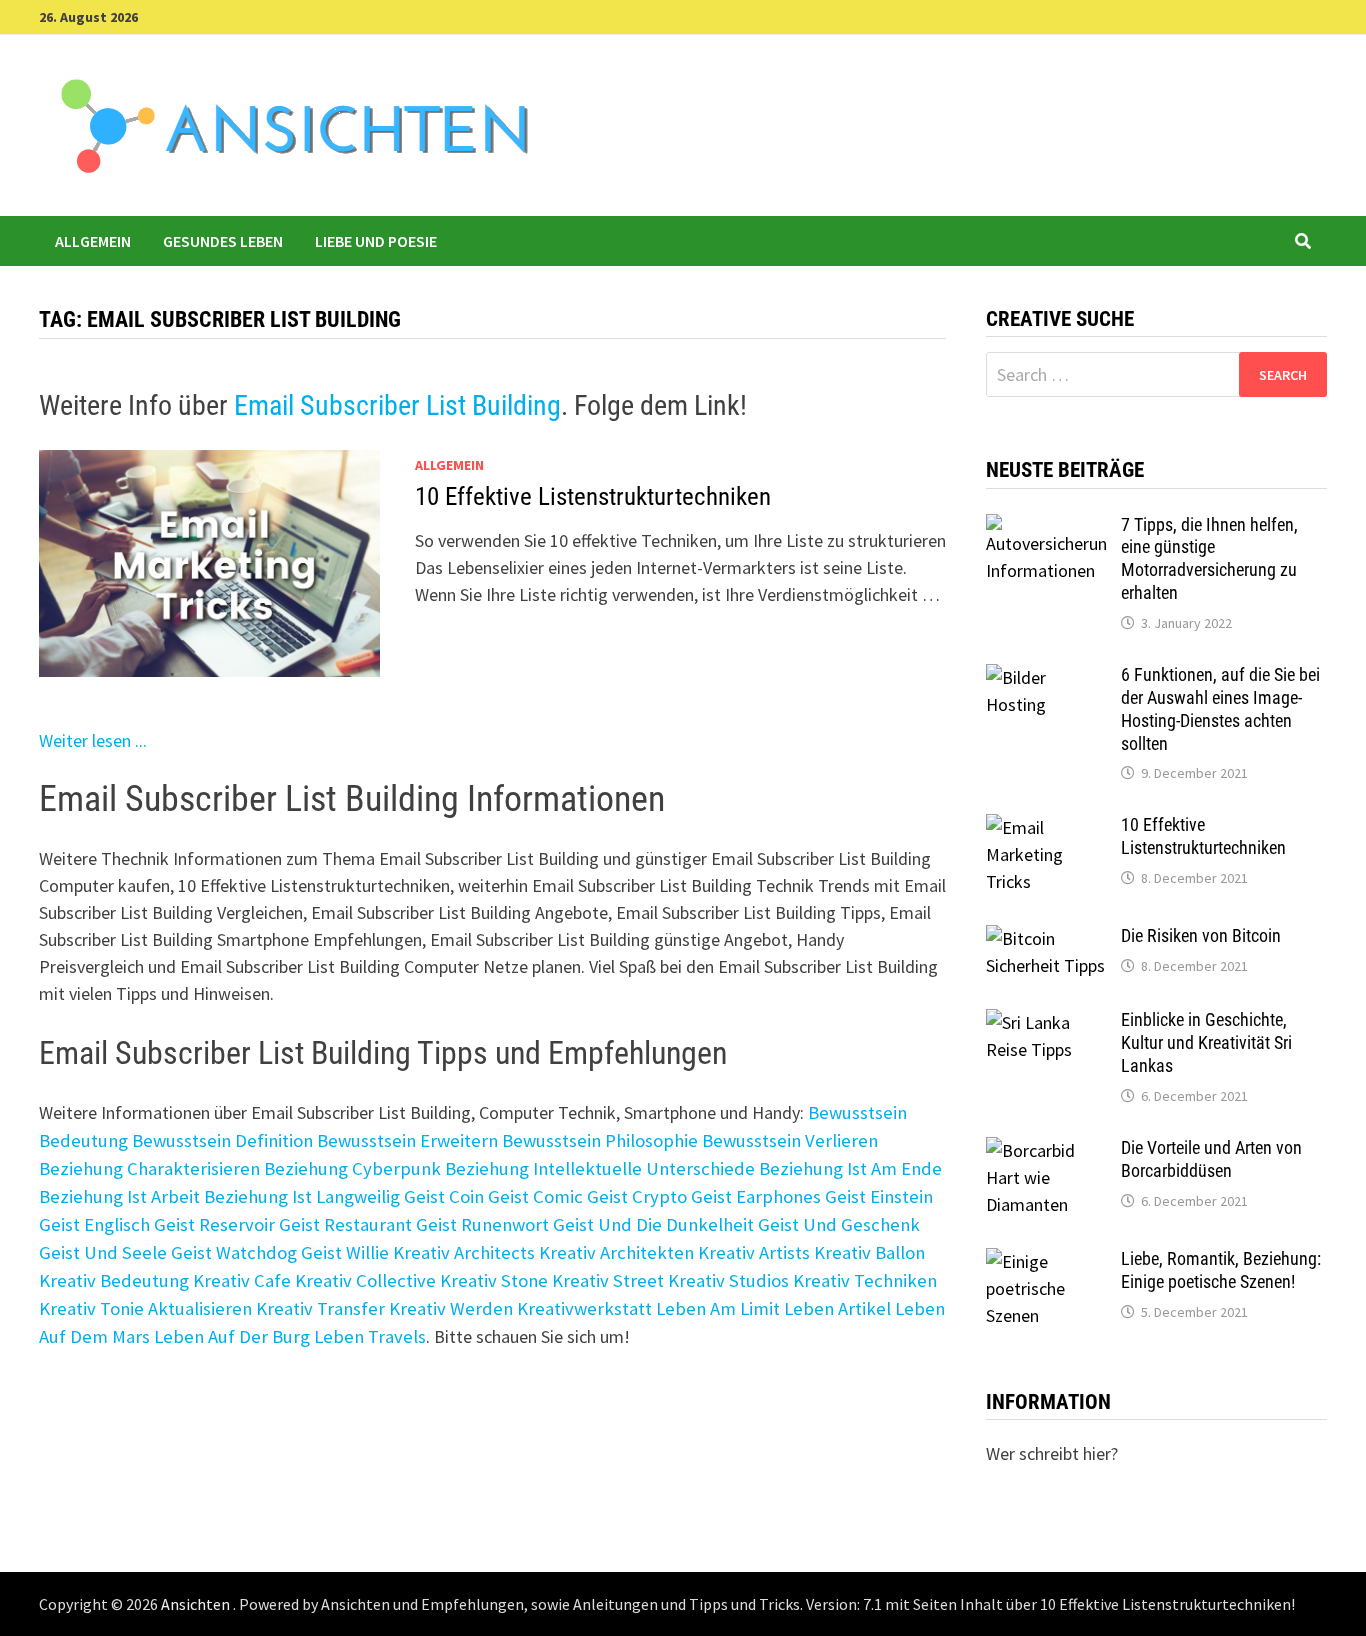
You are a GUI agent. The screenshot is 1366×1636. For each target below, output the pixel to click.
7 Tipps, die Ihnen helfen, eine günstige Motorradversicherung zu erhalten (1209, 559)
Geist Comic (535, 1196)
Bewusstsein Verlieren (790, 1140)
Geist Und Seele (103, 1252)
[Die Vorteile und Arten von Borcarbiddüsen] (1046, 1150)
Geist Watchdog (234, 1252)
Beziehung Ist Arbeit (119, 1196)
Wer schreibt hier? (1052, 1453)
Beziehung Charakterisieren (149, 1168)
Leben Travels (370, 1336)
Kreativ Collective (365, 1280)
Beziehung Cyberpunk (352, 1168)
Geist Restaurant (345, 1224)
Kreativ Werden (451, 1308)
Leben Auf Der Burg (232, 1336)
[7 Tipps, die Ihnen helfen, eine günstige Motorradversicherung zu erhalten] (1046, 527)
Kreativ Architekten (616, 1252)
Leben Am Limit (718, 1308)
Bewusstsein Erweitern (407, 1140)
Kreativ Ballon (869, 1252)
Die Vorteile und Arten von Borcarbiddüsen (1211, 1159)
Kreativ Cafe (242, 1280)
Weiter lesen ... (93, 740)
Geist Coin (444, 1196)
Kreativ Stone (494, 1280)
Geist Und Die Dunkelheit (653, 1224)
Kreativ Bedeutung (114, 1280)
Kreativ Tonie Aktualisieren (145, 1308)
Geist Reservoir (214, 1224)
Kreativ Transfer (320, 1308)
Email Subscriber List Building (397, 405)
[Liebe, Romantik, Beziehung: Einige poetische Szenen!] (1046, 1261)
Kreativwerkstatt (584, 1308)
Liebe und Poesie (376, 241)
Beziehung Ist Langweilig (302, 1196)
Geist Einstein (879, 1196)
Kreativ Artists (754, 1252)
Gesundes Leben (223, 241)
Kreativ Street (608, 1280)
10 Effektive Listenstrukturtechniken (593, 496)
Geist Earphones (756, 1196)
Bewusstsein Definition (222, 1140)
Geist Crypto (637, 1196)
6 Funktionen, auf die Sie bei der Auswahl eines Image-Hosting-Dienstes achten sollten (1220, 709)
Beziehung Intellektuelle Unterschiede (600, 1168)
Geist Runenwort (482, 1224)
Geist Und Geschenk (839, 1224)
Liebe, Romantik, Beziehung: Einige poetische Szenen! (1221, 1270)
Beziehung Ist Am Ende (850, 1168)
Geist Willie (345, 1252)
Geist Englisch (94, 1224)
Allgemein (93, 241)
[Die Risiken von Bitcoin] (1046, 938)
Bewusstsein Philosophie (600, 1140)
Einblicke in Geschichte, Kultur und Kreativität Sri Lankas (1206, 1042)
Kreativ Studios (728, 1280)
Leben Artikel (837, 1308)
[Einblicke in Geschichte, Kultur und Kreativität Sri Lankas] (1046, 1022)
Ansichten (197, 1604)
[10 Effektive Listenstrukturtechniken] (1046, 827)
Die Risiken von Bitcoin (1201, 935)
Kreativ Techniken (865, 1280)
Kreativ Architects (464, 1252)
